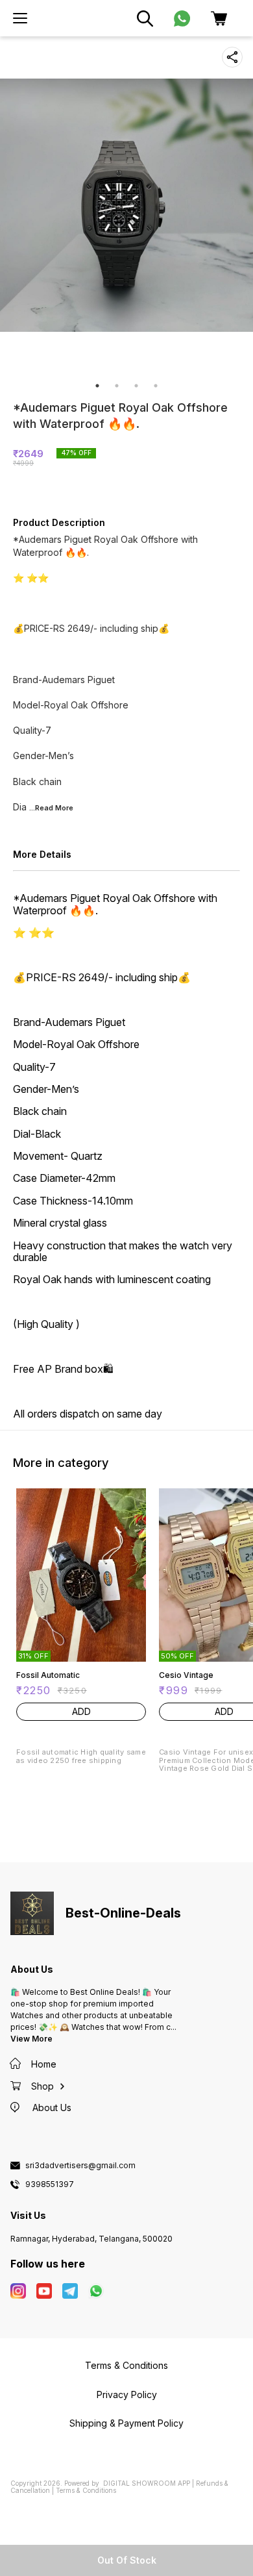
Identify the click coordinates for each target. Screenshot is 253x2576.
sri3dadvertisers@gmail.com (80, 2166)
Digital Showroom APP (147, 2483)
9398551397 (50, 2184)
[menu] (20, 18)
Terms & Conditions (86, 2490)
